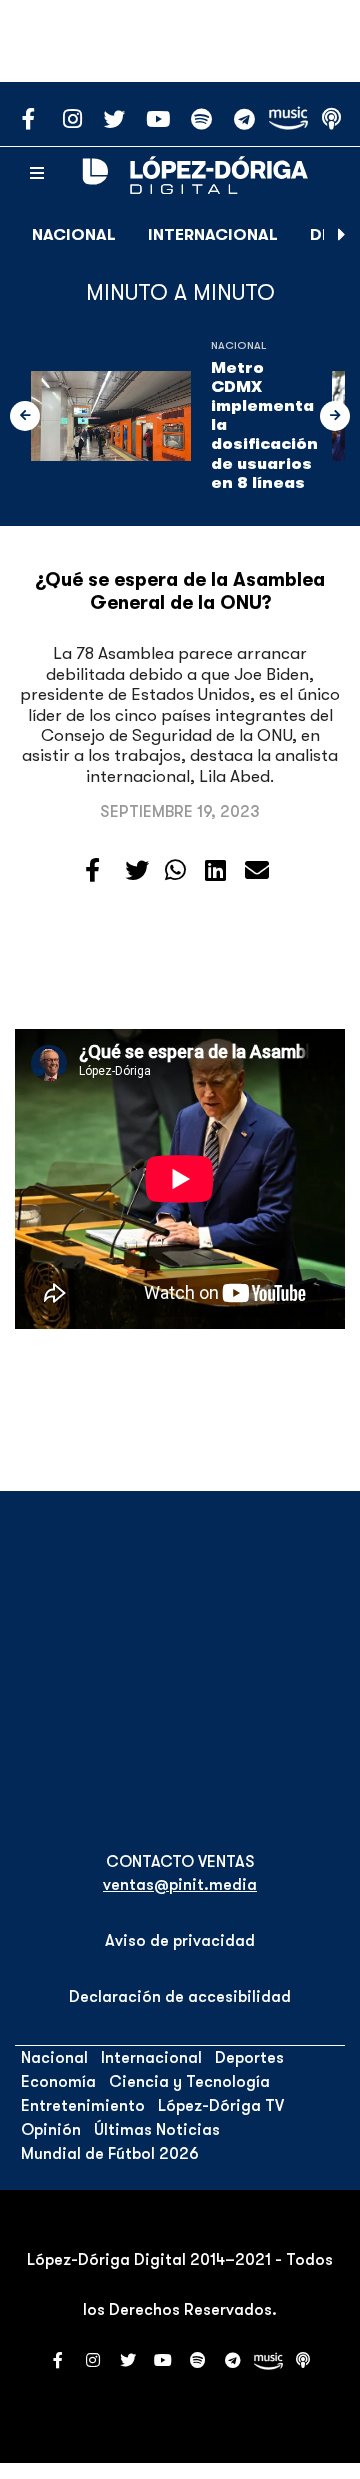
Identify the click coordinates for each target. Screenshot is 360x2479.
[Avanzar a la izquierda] (25, 416)
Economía (58, 2082)
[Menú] (37, 174)
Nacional (74, 235)
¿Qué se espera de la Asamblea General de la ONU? (180, 591)
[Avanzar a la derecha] (342, 235)
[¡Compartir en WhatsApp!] (175, 871)
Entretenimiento (83, 2106)
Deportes (249, 2058)
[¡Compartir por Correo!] (257, 871)
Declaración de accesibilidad (180, 1997)
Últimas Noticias (157, 2130)
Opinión (51, 2130)
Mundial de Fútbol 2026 (110, 2154)
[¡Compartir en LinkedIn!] (215, 871)
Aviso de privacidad (180, 1941)
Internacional (213, 235)
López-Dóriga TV (221, 2106)
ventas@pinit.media (180, 1885)
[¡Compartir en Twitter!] (137, 871)
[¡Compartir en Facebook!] (92, 871)
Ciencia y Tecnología (189, 2082)
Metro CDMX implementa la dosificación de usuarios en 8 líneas (264, 425)
